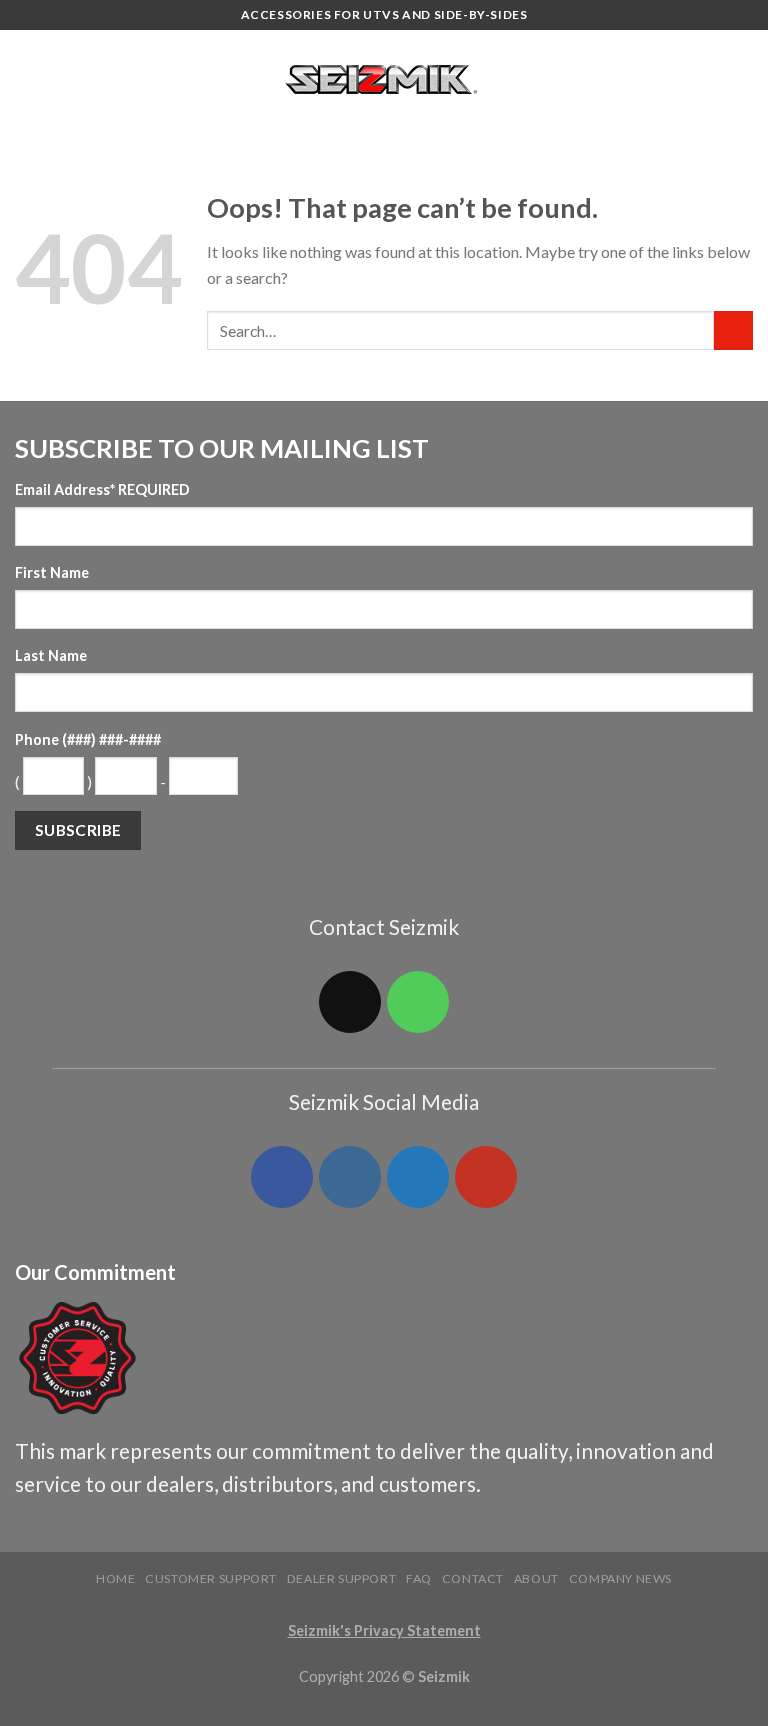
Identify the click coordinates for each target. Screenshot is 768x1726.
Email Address (102, 489)
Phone (88, 739)
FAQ (419, 1578)
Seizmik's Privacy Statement (384, 1630)
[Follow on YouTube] (486, 1177)
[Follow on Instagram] (350, 1177)
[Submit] (733, 330)
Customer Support (211, 1578)
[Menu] (27, 79)
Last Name (51, 655)
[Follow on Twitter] (418, 1177)
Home (115, 1578)
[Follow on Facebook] (282, 1177)
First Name (52, 572)
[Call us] (418, 1002)
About (536, 1578)
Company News (620, 1578)
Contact (473, 1578)
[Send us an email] (350, 1002)
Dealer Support (342, 1578)
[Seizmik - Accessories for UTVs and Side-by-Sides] (384, 80)
